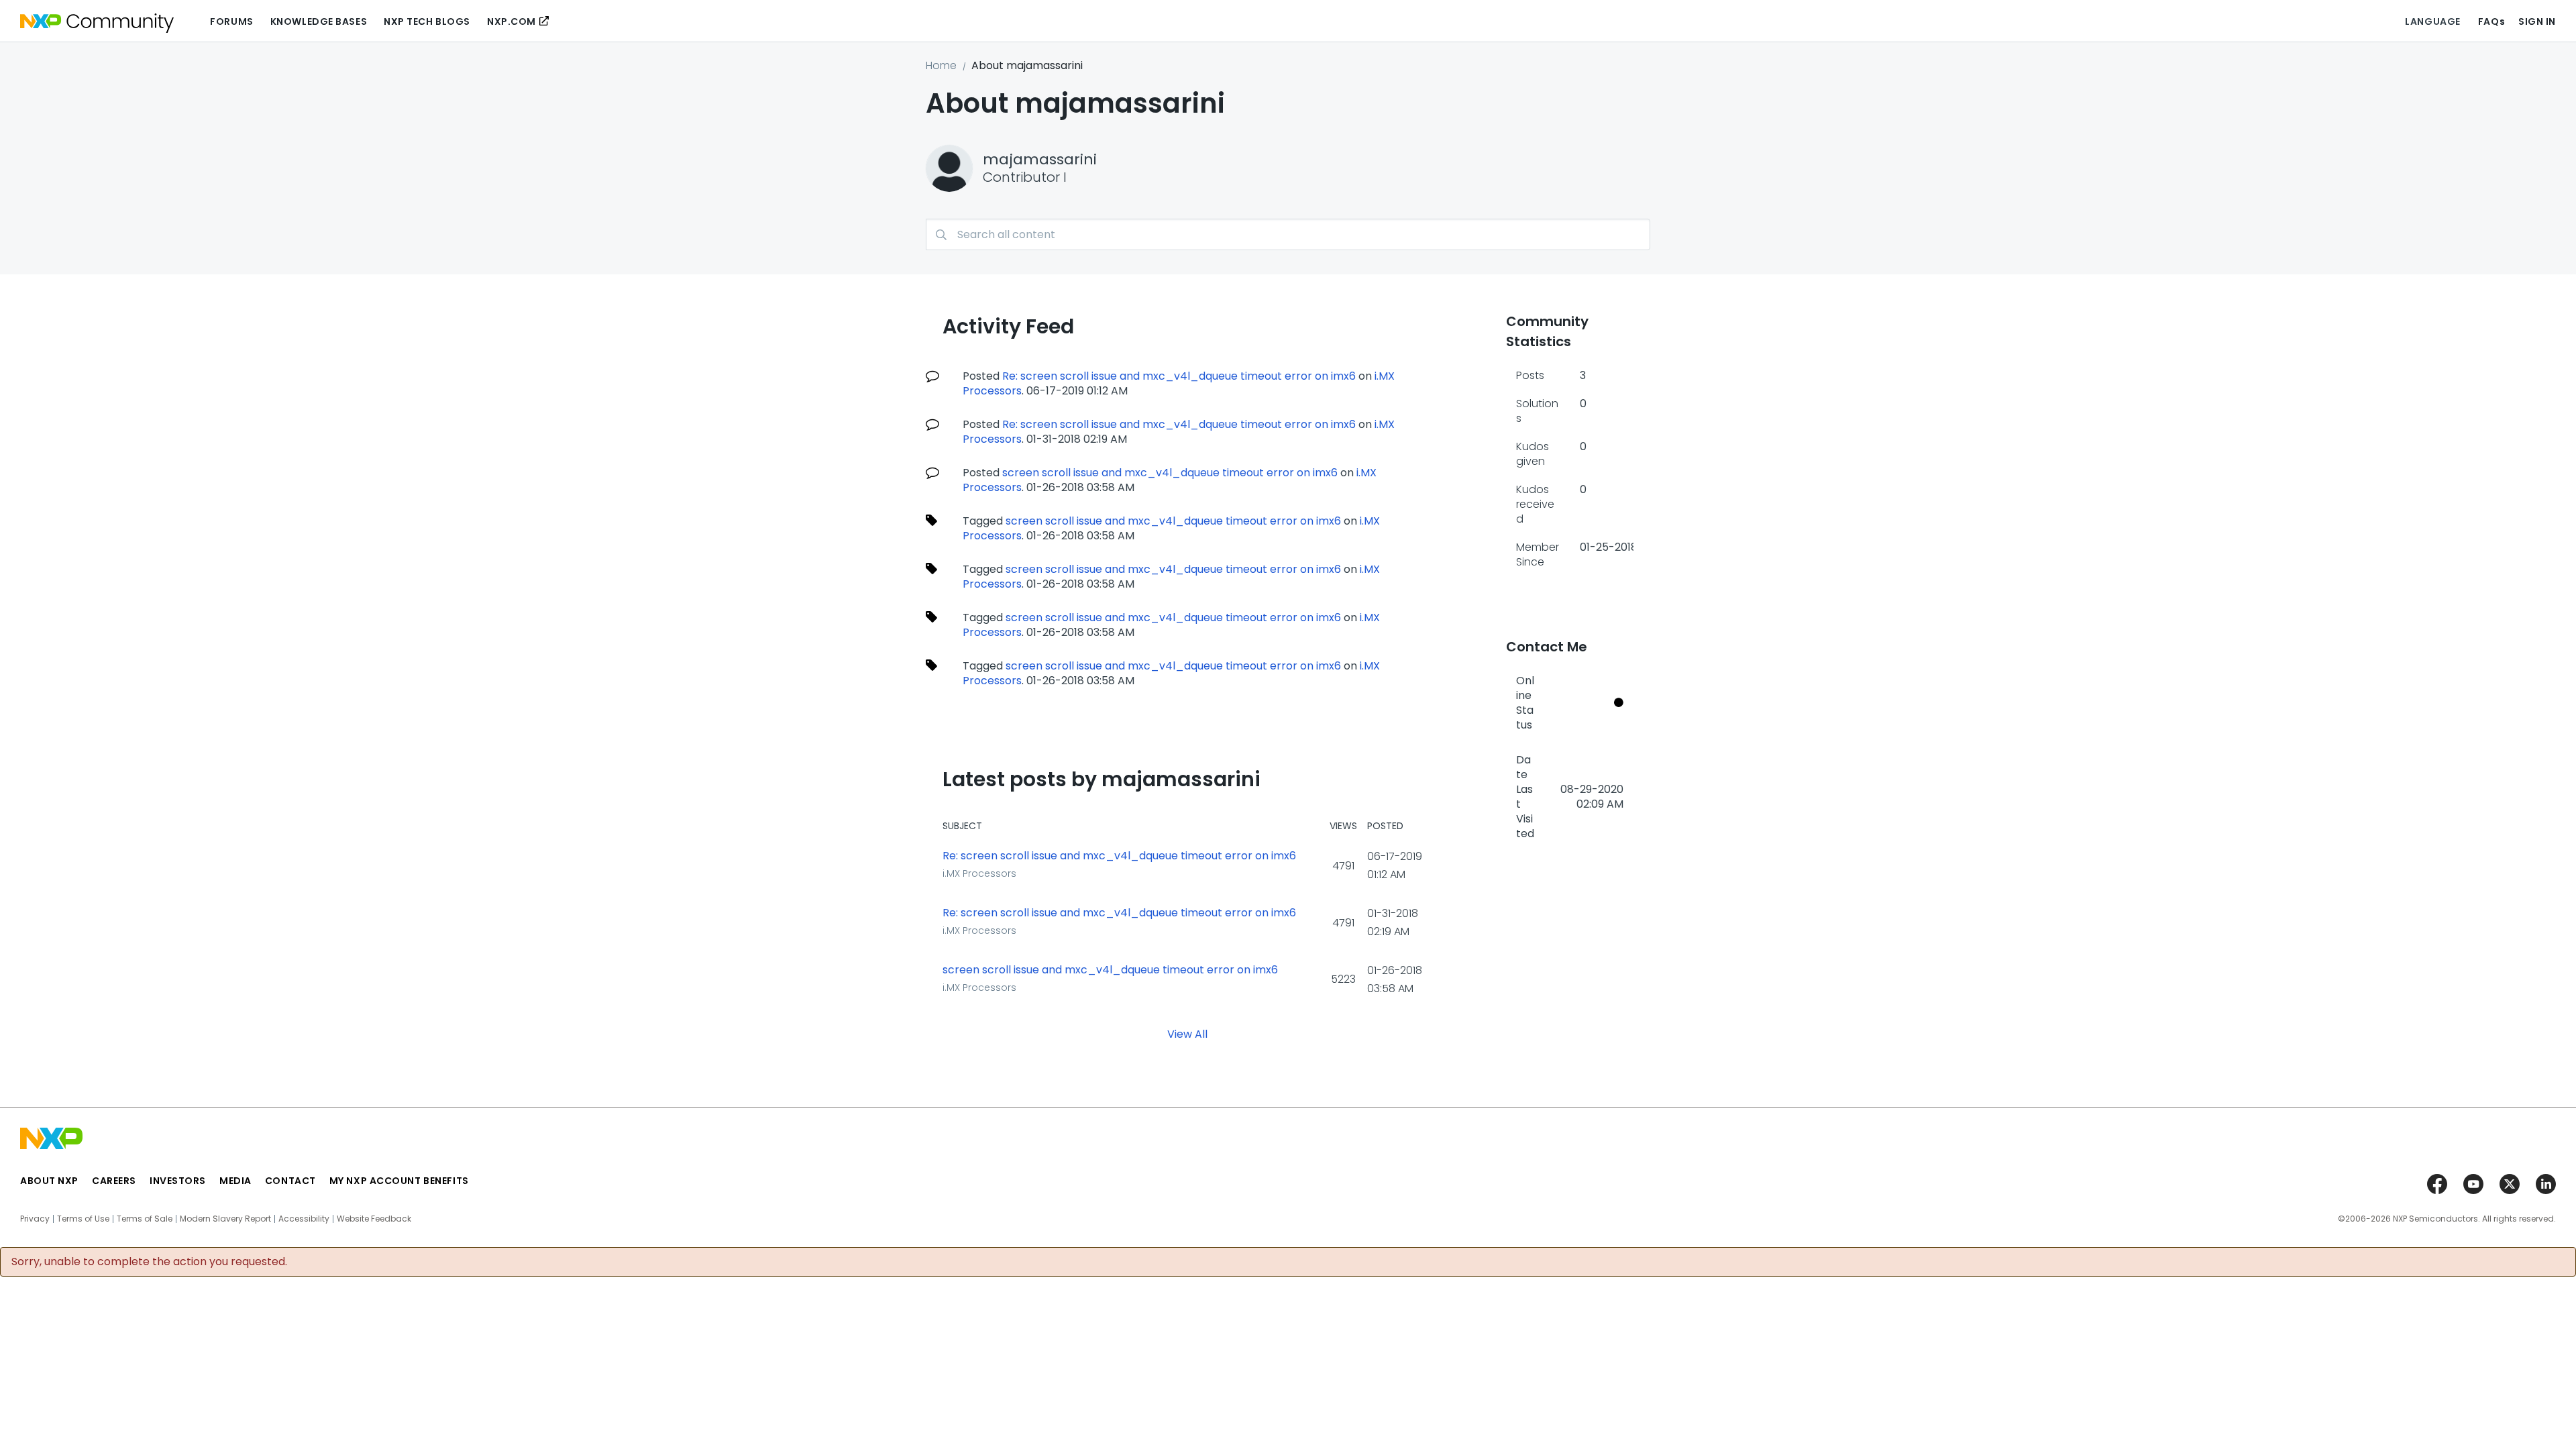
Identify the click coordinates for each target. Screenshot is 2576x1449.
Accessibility (304, 1219)
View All (1187, 1034)
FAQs (2491, 21)
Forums (231, 21)
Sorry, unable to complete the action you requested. (149, 1262)
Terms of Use (83, 1219)
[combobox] (1288, 234)
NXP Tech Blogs (427, 21)
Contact (290, 1181)
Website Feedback (374, 1219)
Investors (178, 1181)
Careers (114, 1181)
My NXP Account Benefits (399, 1181)
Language (2432, 21)
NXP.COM (512, 21)
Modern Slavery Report (225, 1219)
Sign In (2537, 21)
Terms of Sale (145, 1219)
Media (235, 1181)
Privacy (35, 1219)
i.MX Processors (979, 873)
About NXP (49, 1181)
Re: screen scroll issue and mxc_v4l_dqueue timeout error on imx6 (1179, 376)
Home (941, 65)
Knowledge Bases (319, 21)
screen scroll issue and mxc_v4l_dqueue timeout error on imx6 (1170, 473)
